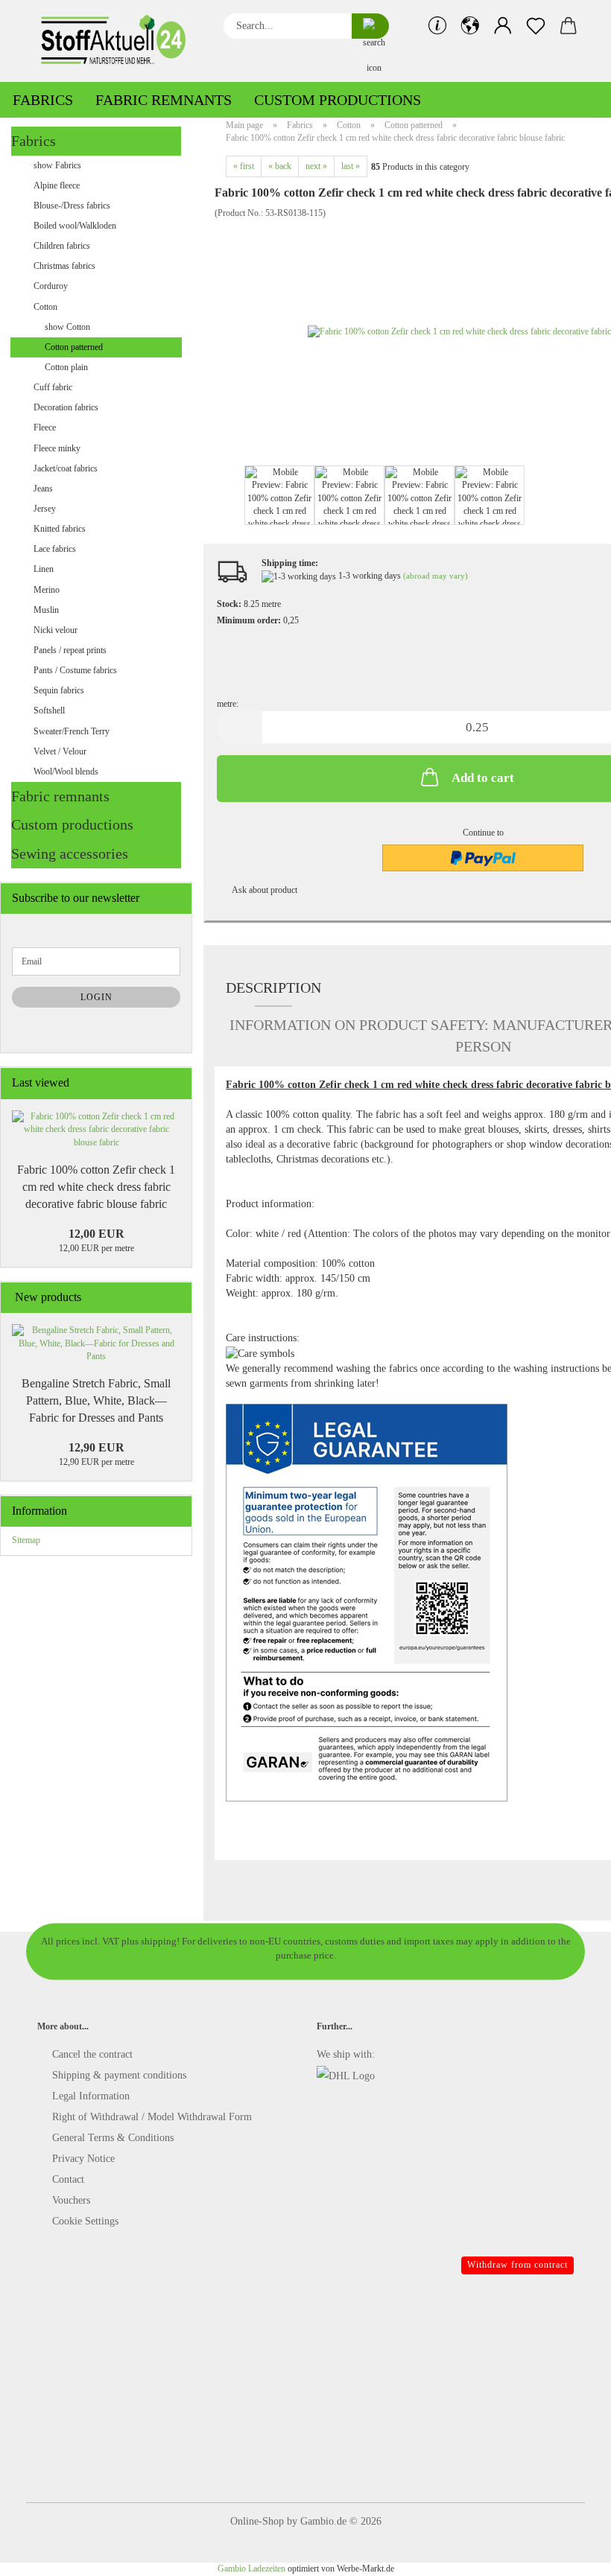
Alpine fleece (57, 185)
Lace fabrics (55, 549)
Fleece (45, 427)
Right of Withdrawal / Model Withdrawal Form (152, 2117)
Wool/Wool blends (66, 772)
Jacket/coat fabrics (66, 468)
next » (316, 166)
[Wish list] (536, 26)
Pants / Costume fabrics (75, 670)
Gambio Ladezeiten (251, 2569)
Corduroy (51, 286)
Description (273, 988)
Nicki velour (56, 630)
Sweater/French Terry (72, 731)
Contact (68, 2179)
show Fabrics (57, 165)
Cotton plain (66, 367)
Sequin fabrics (59, 690)
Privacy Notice (83, 2159)
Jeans (43, 489)
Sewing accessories (70, 853)
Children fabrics (62, 246)
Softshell (49, 710)
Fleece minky (57, 448)
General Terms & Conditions (113, 2138)
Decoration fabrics (66, 407)
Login (96, 997)
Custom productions (338, 100)
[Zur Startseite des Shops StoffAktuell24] (119, 41)
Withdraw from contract (517, 2265)
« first (244, 166)
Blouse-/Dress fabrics (72, 206)
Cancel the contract (92, 2054)
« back (280, 166)
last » (351, 166)
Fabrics (43, 100)
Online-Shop (257, 2521)
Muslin (46, 610)
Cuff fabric (53, 387)
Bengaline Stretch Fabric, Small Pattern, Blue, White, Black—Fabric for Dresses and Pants (96, 1400)
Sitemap (26, 1540)
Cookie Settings (85, 2221)
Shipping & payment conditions (119, 2075)
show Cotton (67, 327)
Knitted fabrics (60, 529)
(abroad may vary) (436, 576)
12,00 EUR (96, 1234)
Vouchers (71, 2200)
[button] (470, 26)
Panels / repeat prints (70, 650)
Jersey (45, 509)
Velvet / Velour (60, 751)
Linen (44, 569)
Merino (47, 590)
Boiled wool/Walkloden (75, 226)
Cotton (45, 307)
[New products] (176, 1298)
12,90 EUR (96, 1447)
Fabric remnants (164, 100)
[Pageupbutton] (570, 2554)
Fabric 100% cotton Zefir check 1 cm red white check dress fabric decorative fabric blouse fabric (96, 1187)
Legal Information (91, 2096)
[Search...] (370, 26)
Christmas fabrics (64, 266)
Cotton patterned (74, 347)
